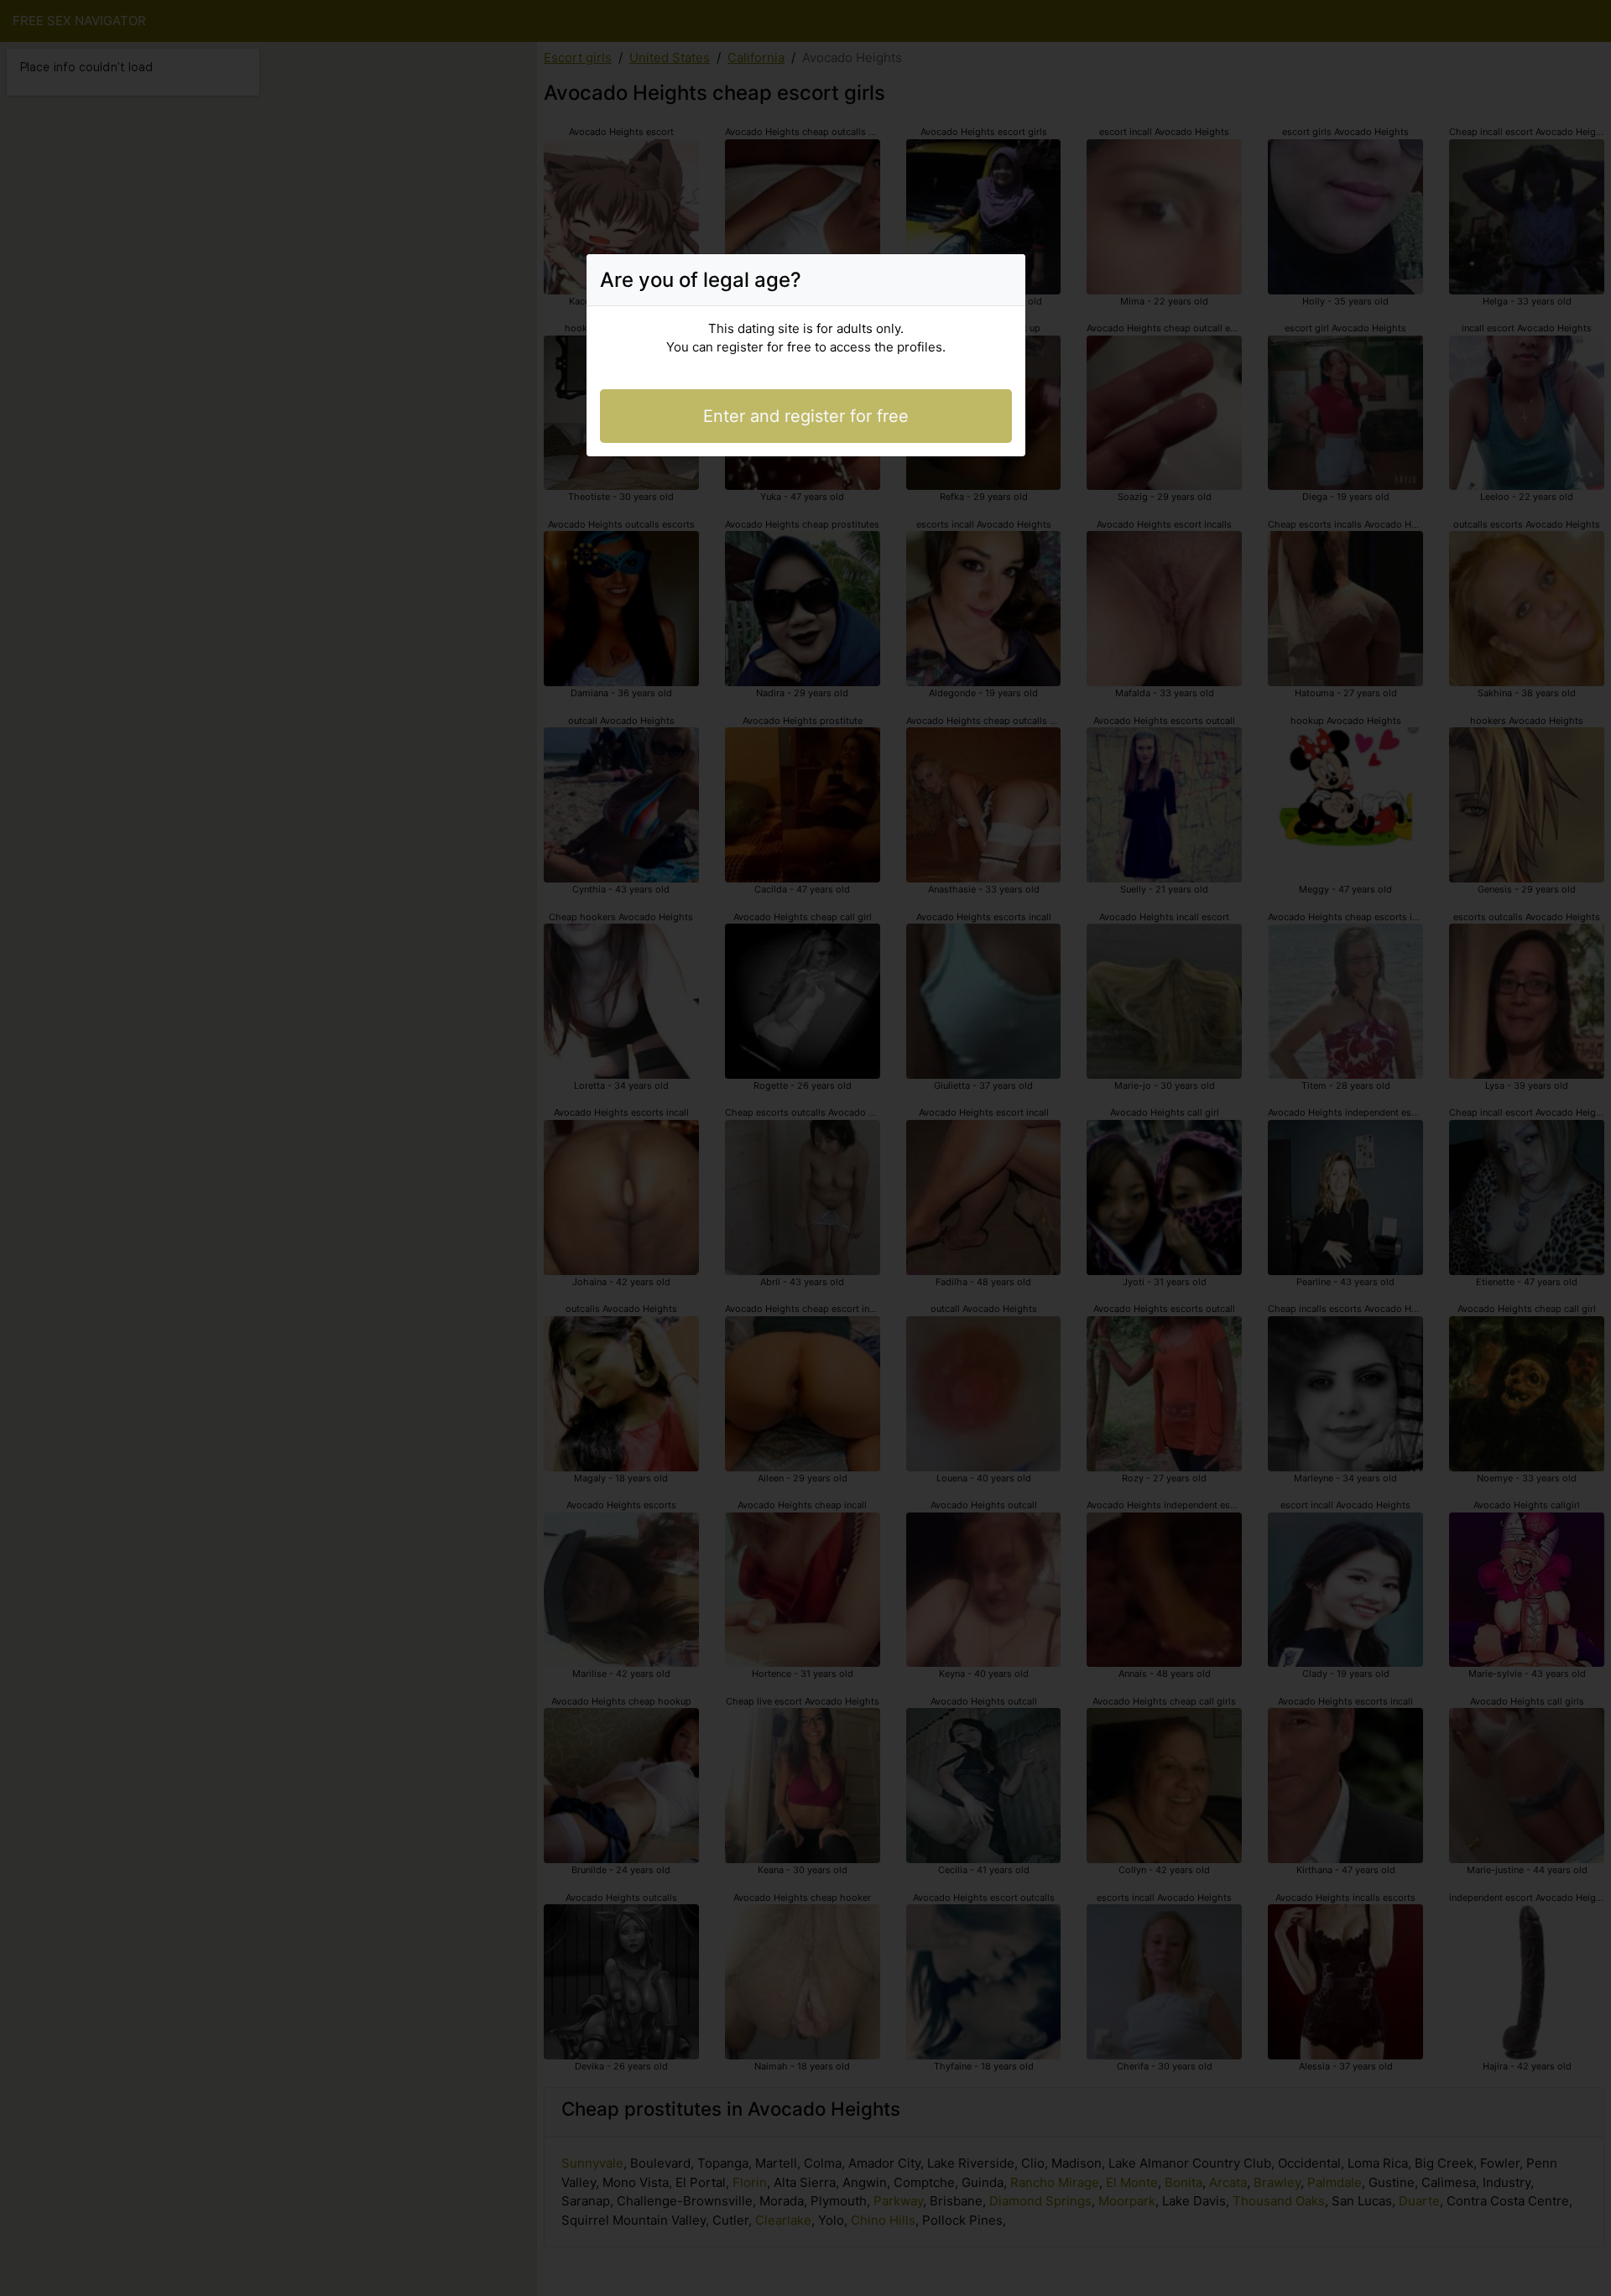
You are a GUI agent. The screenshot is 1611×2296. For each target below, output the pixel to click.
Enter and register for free (806, 416)
